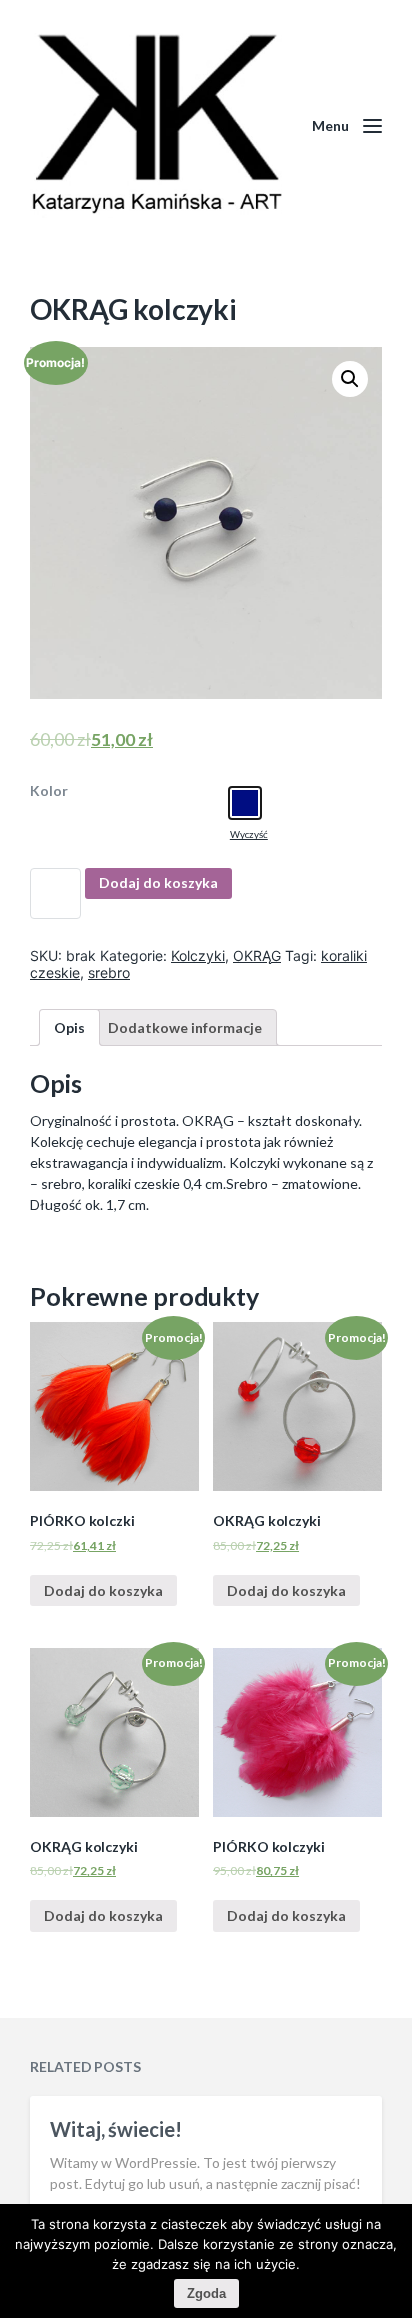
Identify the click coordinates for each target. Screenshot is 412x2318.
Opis (69, 1027)
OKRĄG (257, 955)
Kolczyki (198, 955)
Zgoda (206, 2293)
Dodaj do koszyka (158, 882)
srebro (109, 972)
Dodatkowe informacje (185, 1027)
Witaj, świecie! (116, 2129)
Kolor (49, 791)
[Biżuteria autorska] (156, 125)
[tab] (69, 1027)
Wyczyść (249, 834)
